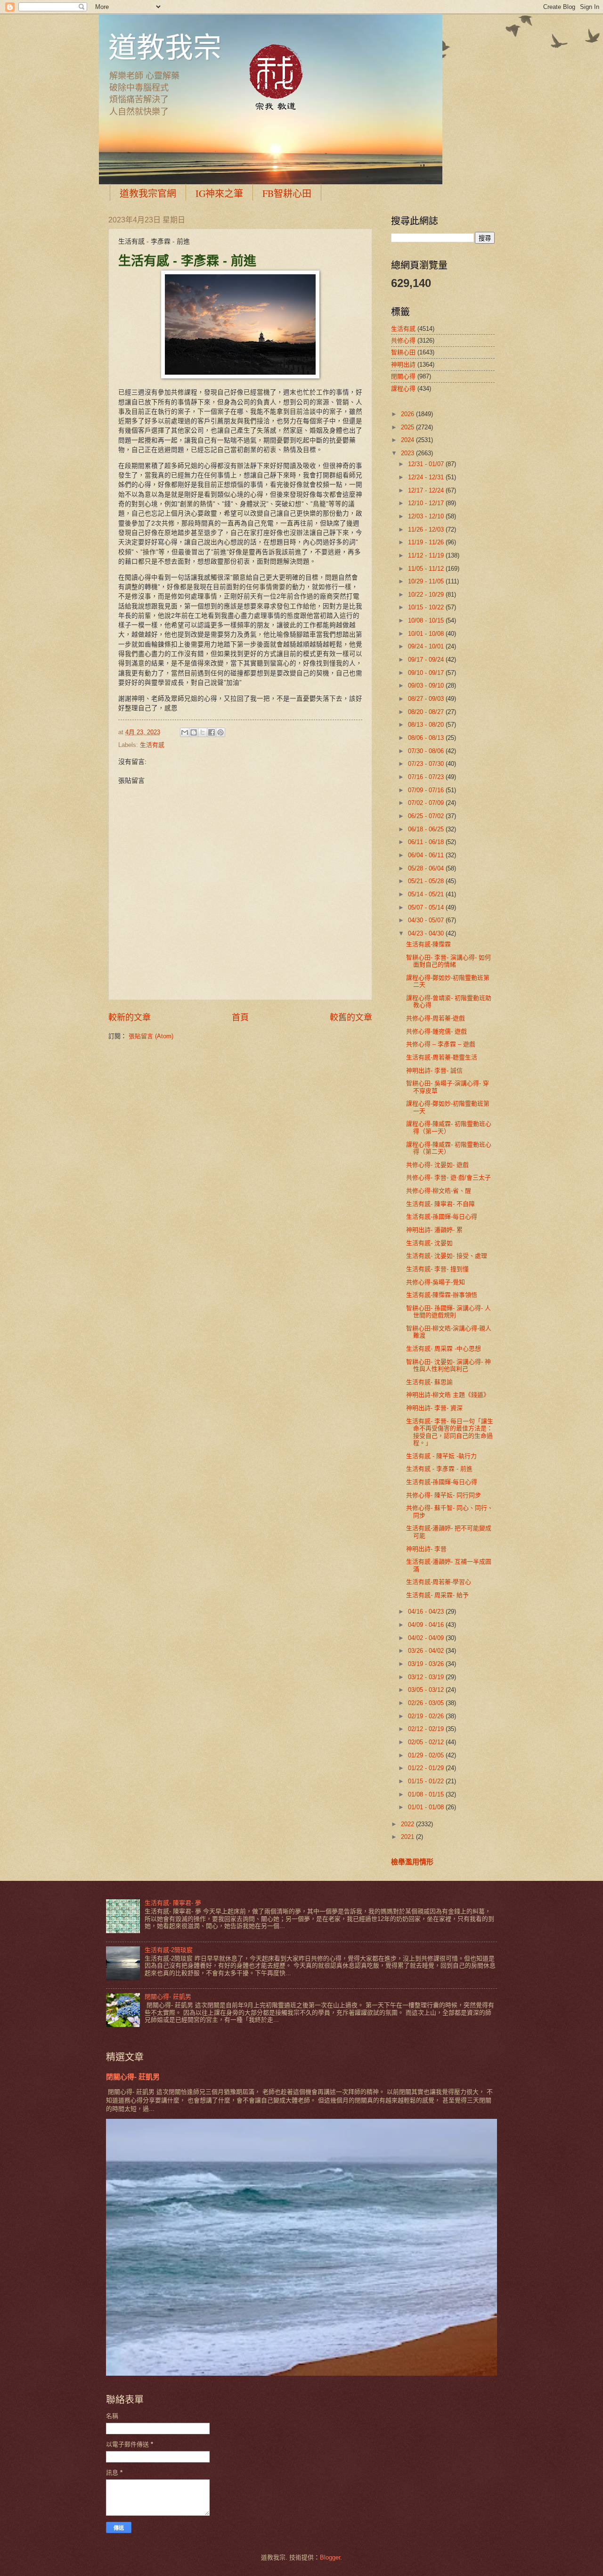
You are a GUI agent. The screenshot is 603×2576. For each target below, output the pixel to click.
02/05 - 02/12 (427, 1742)
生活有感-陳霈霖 (428, 944)
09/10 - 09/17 (427, 673)
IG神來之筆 (219, 193)
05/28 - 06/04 (427, 868)
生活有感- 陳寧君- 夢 (173, 1903)
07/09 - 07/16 (427, 790)
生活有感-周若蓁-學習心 (439, 1582)
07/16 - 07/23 (427, 777)
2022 (408, 1824)
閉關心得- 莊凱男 (168, 1997)
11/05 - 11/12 (427, 569)
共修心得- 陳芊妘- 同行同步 (444, 1495)
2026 (408, 414)
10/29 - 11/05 (427, 581)
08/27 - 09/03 (427, 699)
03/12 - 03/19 (427, 1677)
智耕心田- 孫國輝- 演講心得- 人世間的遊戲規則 (448, 1312)
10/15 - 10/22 (427, 607)
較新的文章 (130, 1017)
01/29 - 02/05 (427, 1755)
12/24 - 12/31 (427, 477)
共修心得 (403, 340)
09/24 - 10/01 (427, 646)
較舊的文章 (351, 1017)
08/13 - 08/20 (427, 725)
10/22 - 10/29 (427, 595)
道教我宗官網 (148, 193)
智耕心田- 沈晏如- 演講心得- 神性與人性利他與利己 (448, 1365)
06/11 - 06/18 (427, 842)
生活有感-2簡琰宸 (169, 1950)
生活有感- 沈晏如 (429, 1243)
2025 (408, 427)
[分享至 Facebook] (212, 732)
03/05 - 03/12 (427, 1690)
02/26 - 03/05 (427, 1703)
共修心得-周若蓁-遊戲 (436, 1018)
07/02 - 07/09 (427, 803)
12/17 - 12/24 (427, 490)
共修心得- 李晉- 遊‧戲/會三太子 (448, 1177)
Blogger (330, 2557)
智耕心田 (403, 352)
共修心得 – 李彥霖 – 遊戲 (441, 1044)
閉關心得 (403, 376)
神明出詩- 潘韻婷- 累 (434, 1230)
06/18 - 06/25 (427, 829)
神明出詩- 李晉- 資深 (434, 1408)
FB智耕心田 (287, 193)
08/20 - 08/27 (427, 712)
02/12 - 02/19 (427, 1729)
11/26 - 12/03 (427, 529)
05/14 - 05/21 (427, 894)
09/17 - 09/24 (427, 660)
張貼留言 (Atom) (151, 1036)
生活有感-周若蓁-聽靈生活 (442, 1057)
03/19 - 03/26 (427, 1664)
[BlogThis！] (194, 732)
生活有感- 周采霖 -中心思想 (444, 1349)
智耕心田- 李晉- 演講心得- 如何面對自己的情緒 (448, 961)
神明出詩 (403, 365)
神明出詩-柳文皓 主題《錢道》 (448, 1395)
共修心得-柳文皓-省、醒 (439, 1191)
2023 (408, 453)
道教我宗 (165, 47)
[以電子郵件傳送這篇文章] (185, 732)
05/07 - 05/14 (427, 907)
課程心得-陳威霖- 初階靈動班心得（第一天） (449, 1127)
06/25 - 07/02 (427, 816)
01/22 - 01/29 (427, 1768)
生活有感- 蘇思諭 (429, 1382)
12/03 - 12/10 (427, 516)
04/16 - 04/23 (427, 1612)
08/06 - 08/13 (427, 738)
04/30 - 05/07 (427, 920)
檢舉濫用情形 (412, 1862)
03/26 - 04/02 (427, 1651)
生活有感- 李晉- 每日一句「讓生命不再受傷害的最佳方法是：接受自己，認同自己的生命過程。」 (450, 1432)
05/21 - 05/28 (427, 881)
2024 (408, 440)
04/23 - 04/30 (427, 933)
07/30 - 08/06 (427, 751)
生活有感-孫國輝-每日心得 (442, 1217)
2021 (408, 1837)
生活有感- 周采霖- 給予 (437, 1595)
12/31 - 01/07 (427, 464)
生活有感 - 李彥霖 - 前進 (439, 1469)
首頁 (240, 1017)
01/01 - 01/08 (427, 1807)
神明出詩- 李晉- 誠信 (434, 1071)
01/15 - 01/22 (427, 1781)
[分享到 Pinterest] (220, 732)
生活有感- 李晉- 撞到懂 (437, 1269)
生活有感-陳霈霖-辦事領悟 (442, 1295)
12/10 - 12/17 (427, 503)
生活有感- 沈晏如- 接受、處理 (447, 1256)
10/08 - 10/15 (427, 620)
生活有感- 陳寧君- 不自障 (440, 1204)
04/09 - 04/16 (427, 1625)
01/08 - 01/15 (427, 1794)
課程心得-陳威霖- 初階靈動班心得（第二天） (449, 1148)
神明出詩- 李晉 (426, 1549)
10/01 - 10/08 (427, 634)
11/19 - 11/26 (427, 542)
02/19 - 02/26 (427, 1716)
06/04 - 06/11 (427, 855)
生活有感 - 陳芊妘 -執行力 (441, 1456)
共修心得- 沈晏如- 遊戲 (437, 1165)
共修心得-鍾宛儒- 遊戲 (436, 1031)
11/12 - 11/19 (427, 555)
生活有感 (152, 745)
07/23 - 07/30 (427, 764)
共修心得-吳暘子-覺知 (436, 1282)
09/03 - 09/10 (427, 685)
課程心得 (403, 389)
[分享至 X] (203, 732)
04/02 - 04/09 (427, 1638)
